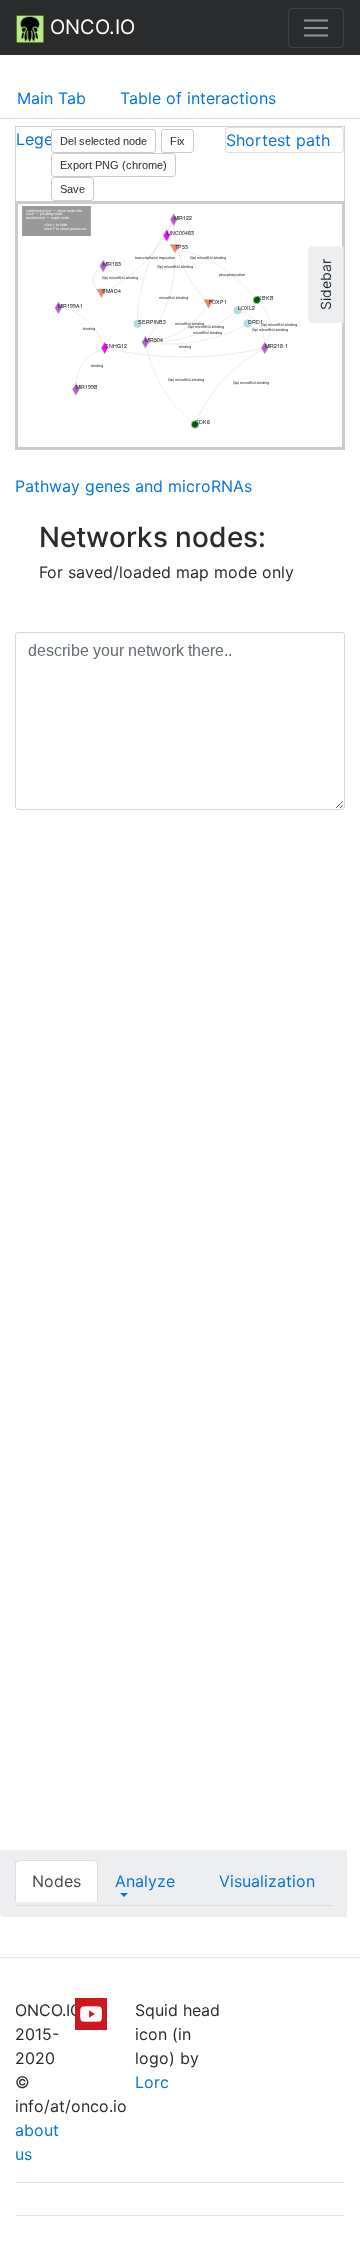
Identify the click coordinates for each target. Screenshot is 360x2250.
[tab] (284, 140)
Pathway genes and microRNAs (133, 486)
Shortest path (278, 140)
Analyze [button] (145, 1881)
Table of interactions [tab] (198, 98)
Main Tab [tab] (51, 98)
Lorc (152, 2082)
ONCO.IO (89, 27)
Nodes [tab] (56, 1881)
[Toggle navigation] (316, 28)
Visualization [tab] (267, 1881)
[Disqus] (180, 1108)
